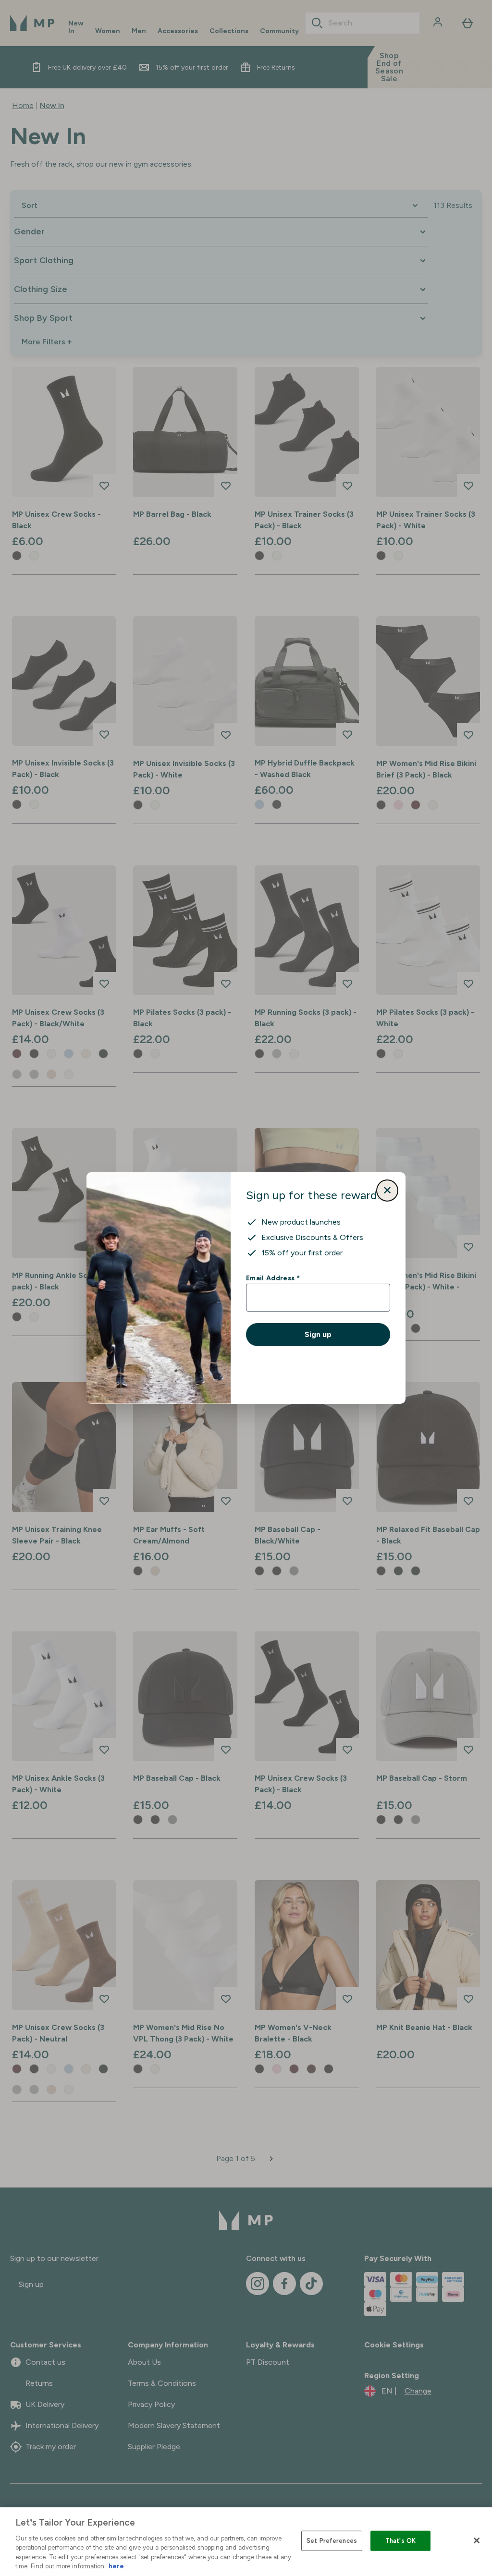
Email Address (273, 1278)
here (116, 2566)
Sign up (318, 1334)
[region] (246, 2542)
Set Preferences (332, 2541)
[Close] (477, 2540)
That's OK (400, 2541)
